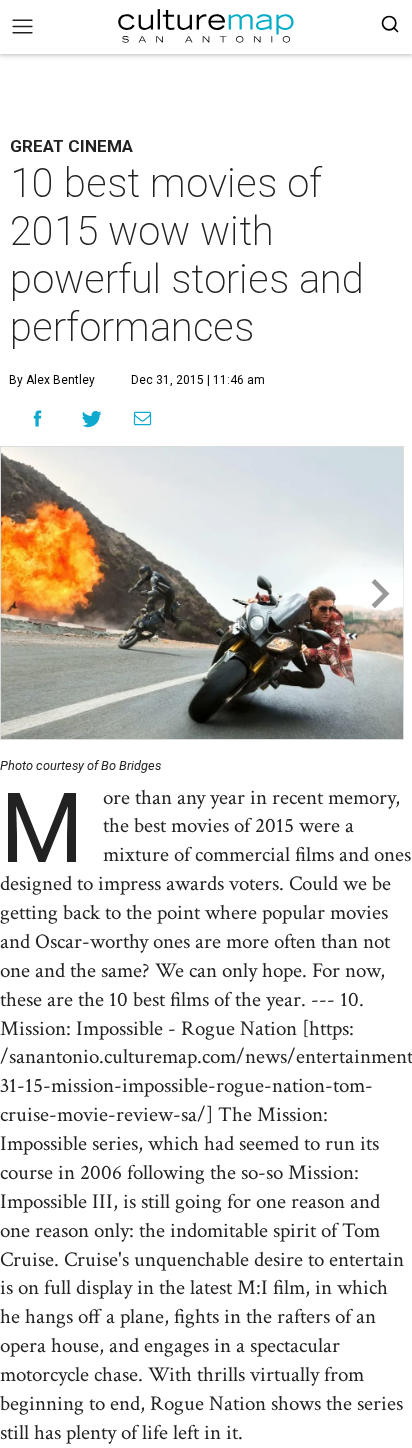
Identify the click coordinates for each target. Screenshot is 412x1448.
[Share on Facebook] (37, 418)
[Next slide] (378, 593)
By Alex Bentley (52, 380)
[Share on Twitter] (92, 418)
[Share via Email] (142, 419)
